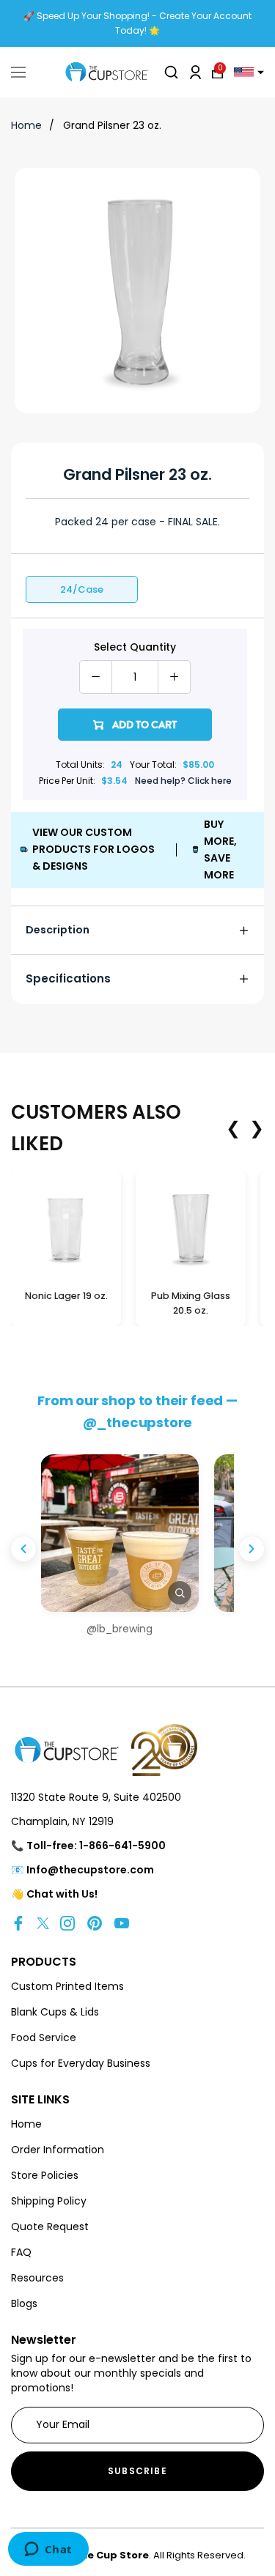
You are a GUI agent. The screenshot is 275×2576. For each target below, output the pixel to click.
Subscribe (137, 2471)
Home (26, 125)
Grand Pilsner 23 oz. (112, 125)
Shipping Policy (49, 2201)
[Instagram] (67, 1923)
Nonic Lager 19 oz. (66, 1296)
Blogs (24, 2303)
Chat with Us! (62, 1894)
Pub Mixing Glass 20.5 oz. (191, 1303)
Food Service (44, 2038)
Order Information (58, 2150)
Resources (37, 2278)
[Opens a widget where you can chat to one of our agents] (48, 2550)
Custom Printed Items (67, 1986)
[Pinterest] (95, 1923)
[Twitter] (43, 1923)
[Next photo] (252, 1549)
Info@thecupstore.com (90, 1870)
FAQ (21, 2252)
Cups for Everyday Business (81, 2063)
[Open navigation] (18, 73)
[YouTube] (122, 1923)
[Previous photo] (23, 1549)
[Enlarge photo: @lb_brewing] (120, 1533)
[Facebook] (18, 1923)
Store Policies (45, 2175)
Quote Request (50, 2227)
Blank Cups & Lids (55, 2012)
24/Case (82, 589)
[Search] (171, 72)
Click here (210, 781)
